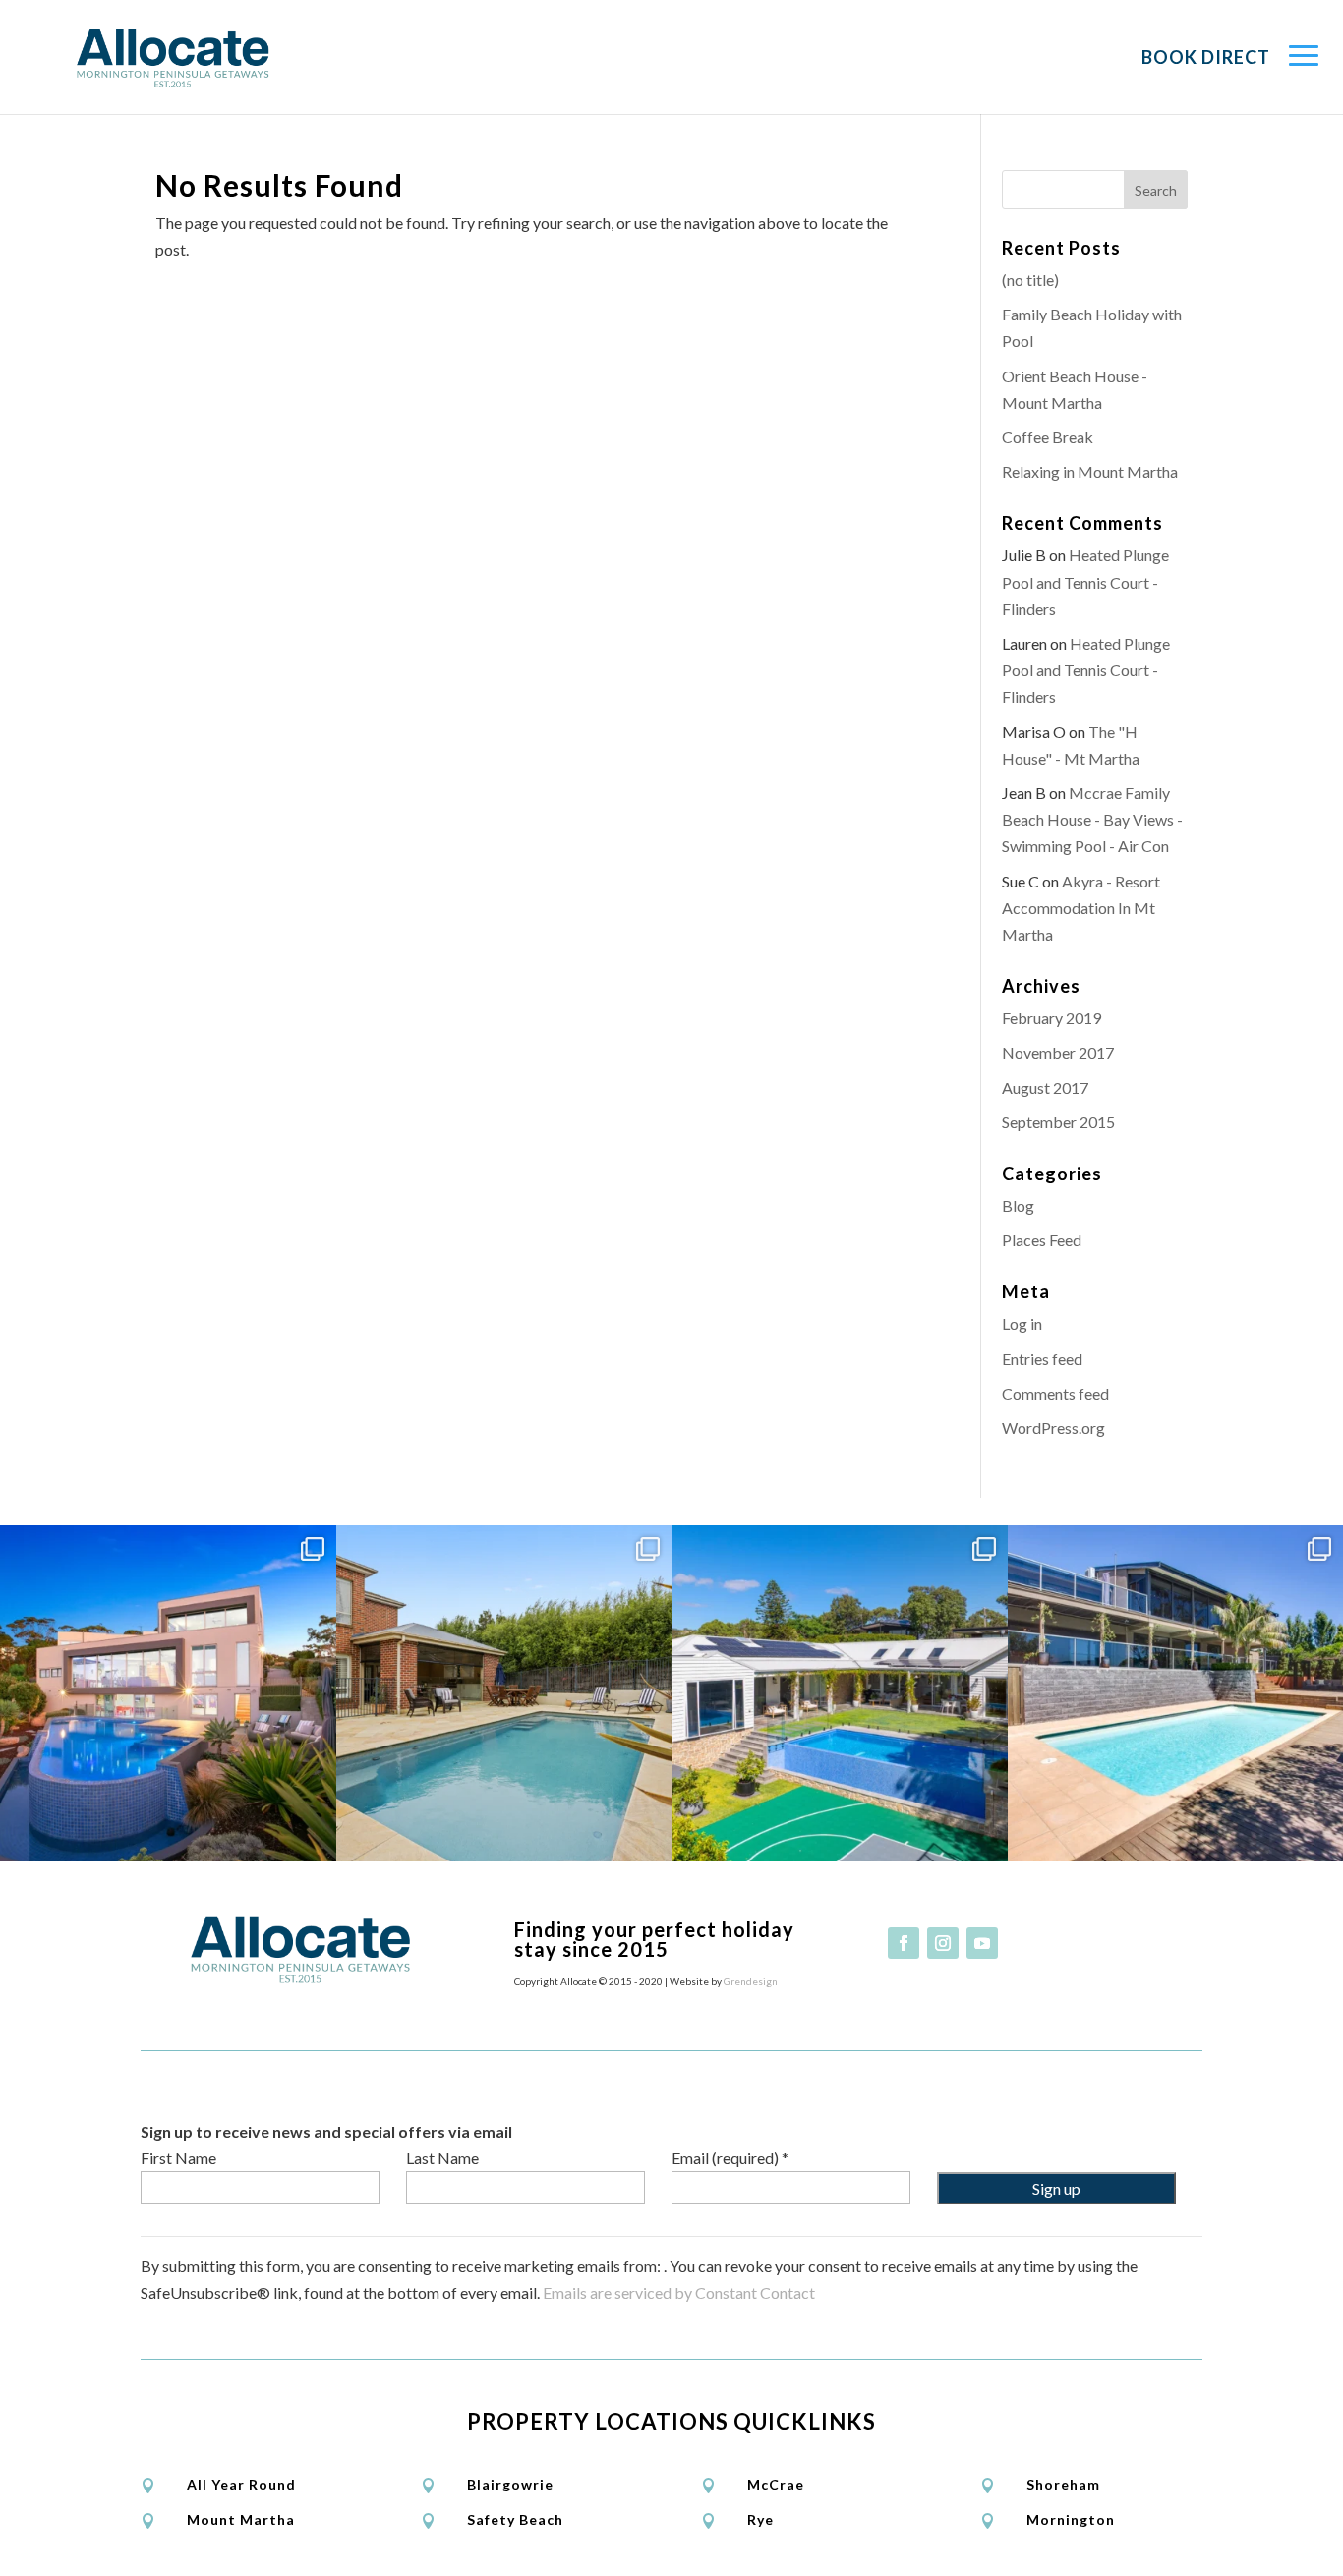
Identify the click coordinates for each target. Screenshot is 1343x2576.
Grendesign (751, 1981)
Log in (1022, 1323)
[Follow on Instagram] (943, 1943)
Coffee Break (1048, 437)
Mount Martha (241, 2519)
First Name (178, 2158)
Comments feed (1055, 1393)
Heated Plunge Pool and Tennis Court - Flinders (1085, 581)
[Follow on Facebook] (904, 1943)
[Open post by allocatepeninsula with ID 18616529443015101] (168, 1693)
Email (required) (730, 2158)
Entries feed (1042, 1359)
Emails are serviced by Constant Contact (679, 2292)
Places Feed (1042, 1240)
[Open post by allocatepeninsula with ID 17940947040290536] (504, 1693)
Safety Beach (515, 2519)
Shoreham (1063, 2484)
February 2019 (1051, 1018)
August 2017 (1045, 1088)
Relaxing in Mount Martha (1090, 471)
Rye (760, 2519)
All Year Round (241, 2484)
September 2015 (1058, 1122)
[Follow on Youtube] (982, 1943)
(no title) (1030, 280)
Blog (1018, 1205)
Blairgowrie (510, 2484)
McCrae (776, 2484)
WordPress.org (1053, 1428)
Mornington (1071, 2519)
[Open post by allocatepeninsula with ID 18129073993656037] (840, 1693)
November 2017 (1058, 1052)
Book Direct (1206, 57)
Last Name (442, 2158)
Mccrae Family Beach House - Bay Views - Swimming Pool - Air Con (1092, 819)
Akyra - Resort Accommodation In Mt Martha (1081, 908)
